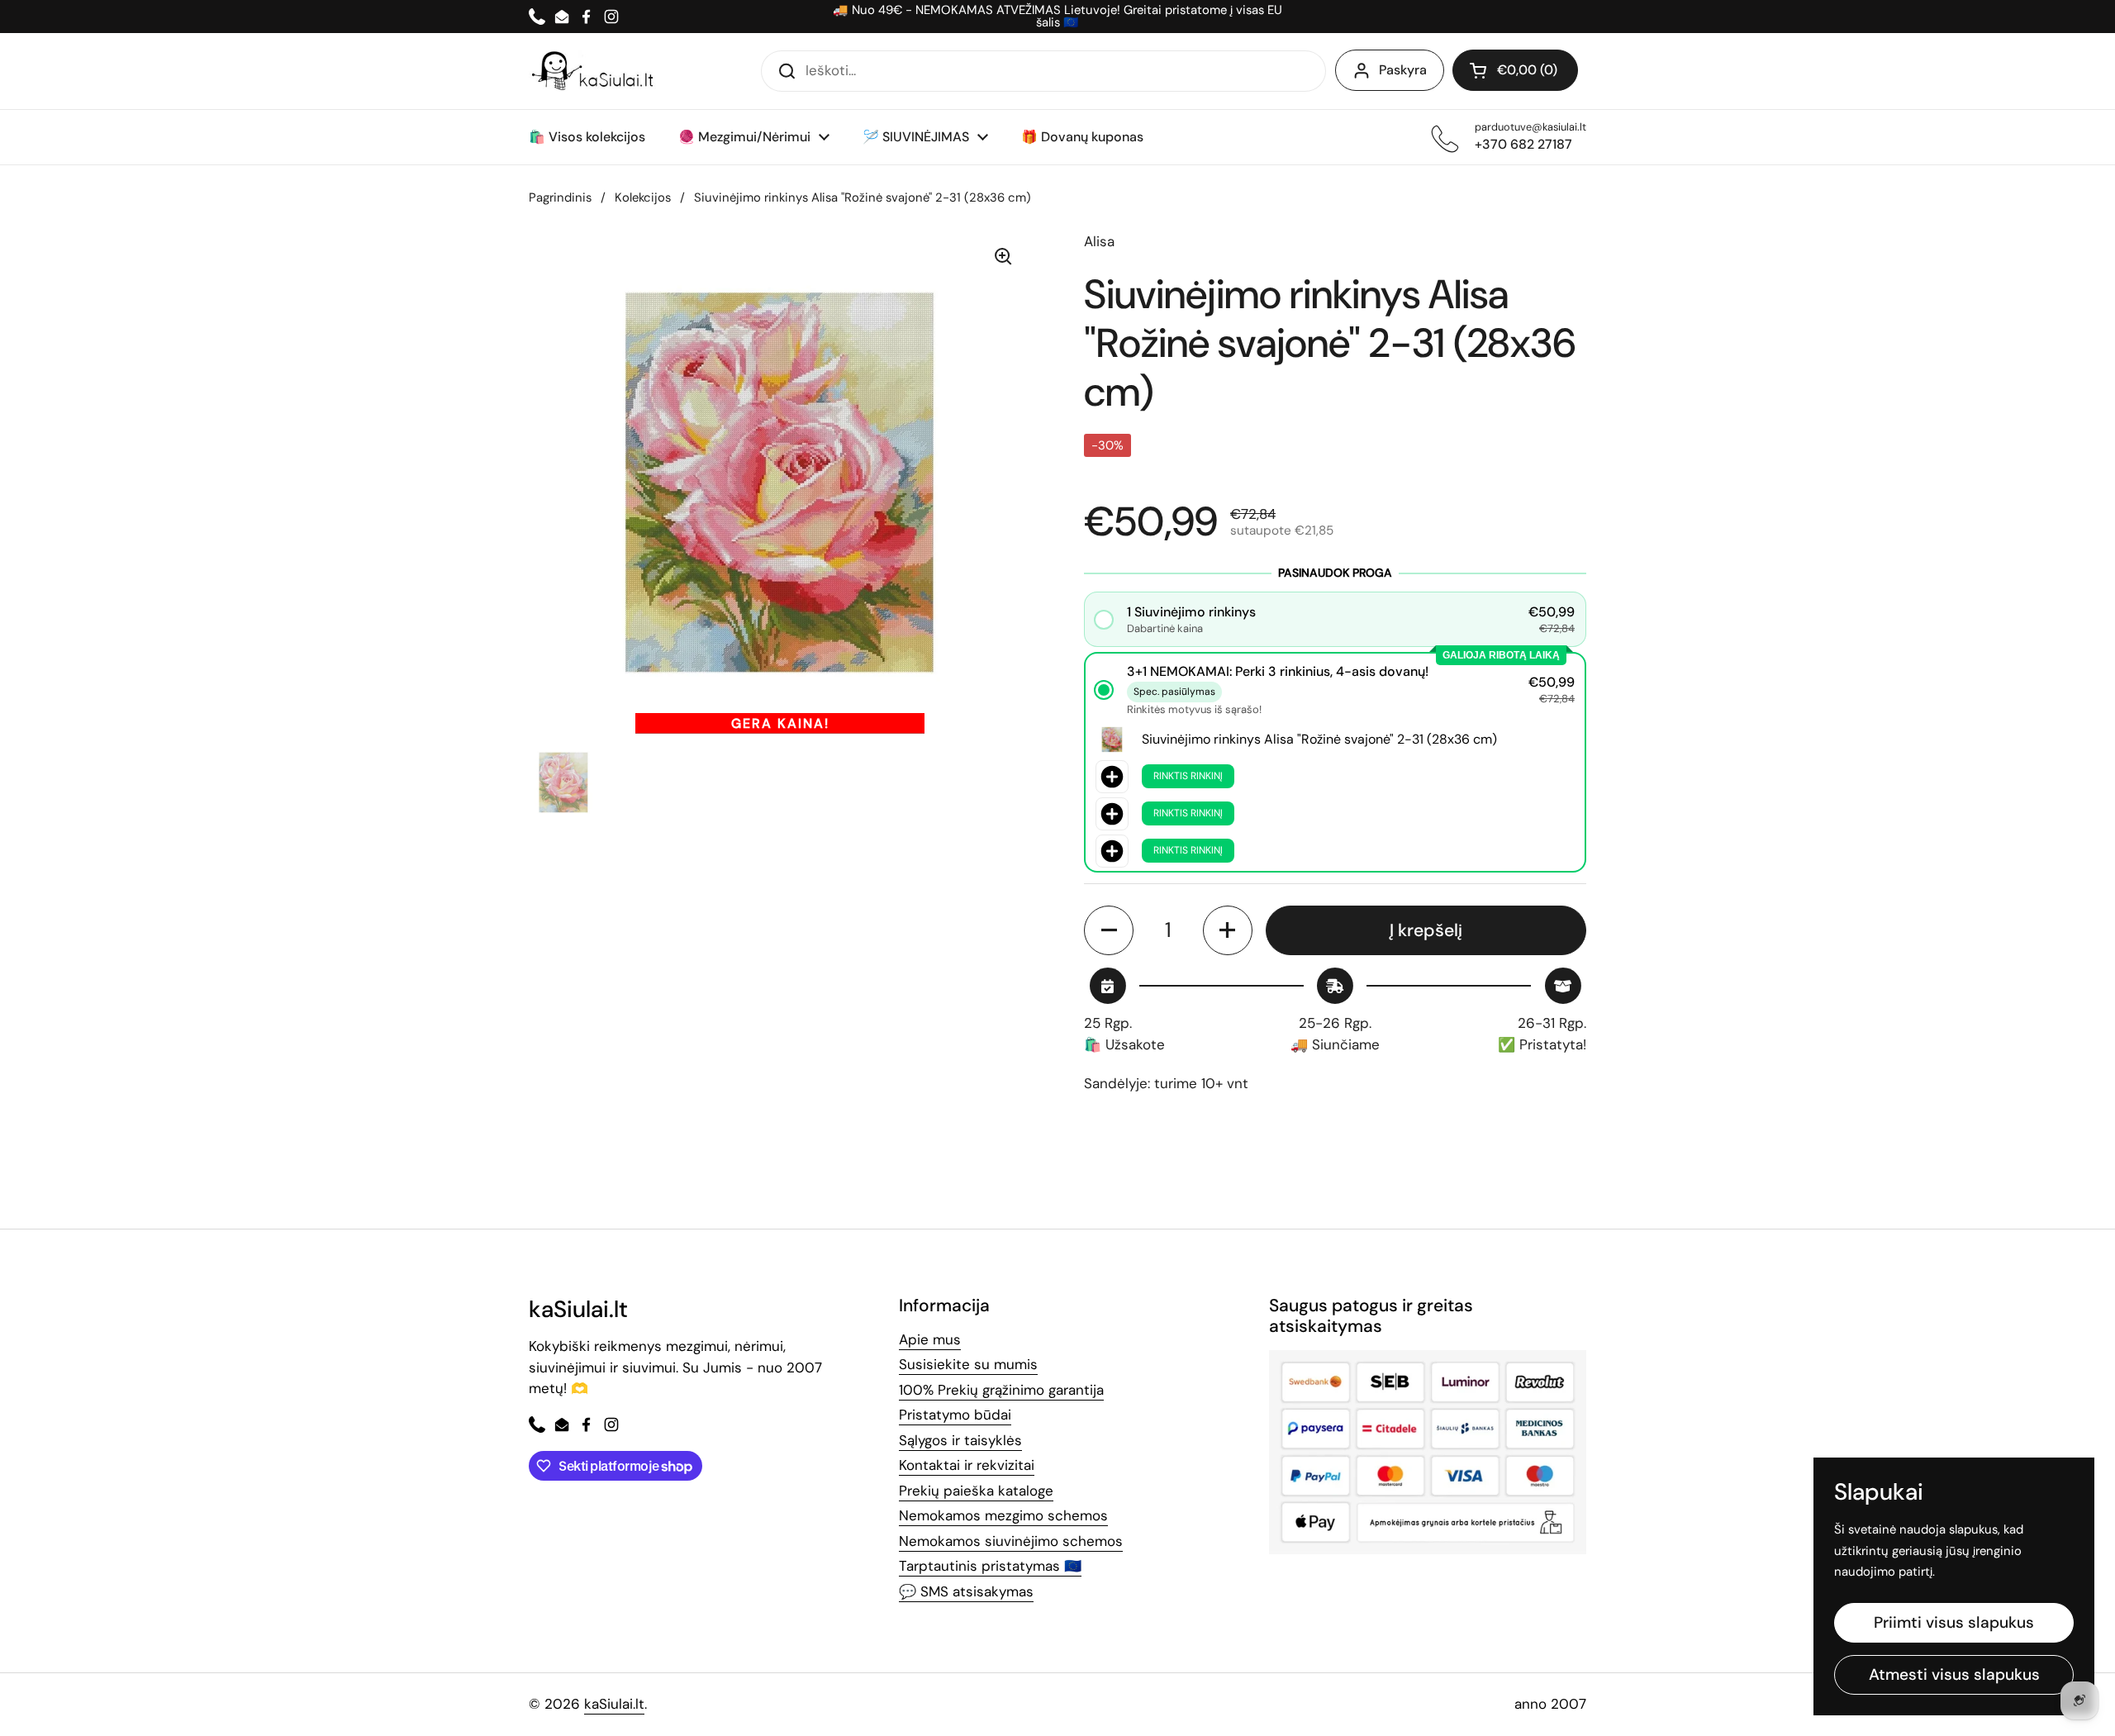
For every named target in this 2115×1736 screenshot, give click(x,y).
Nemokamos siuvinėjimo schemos (1011, 1541)
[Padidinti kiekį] (1228, 930)
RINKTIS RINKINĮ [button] (1188, 776)
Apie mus (930, 1339)
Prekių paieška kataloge (976, 1491)
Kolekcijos (643, 197)
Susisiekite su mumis (968, 1364)
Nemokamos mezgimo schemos (1003, 1515)
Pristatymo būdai (955, 1415)
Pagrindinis (560, 197)
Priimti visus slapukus (1954, 1622)
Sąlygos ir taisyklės (960, 1440)
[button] (1515, 70)
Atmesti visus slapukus (1954, 1674)
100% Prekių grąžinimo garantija (1001, 1390)
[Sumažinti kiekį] (1109, 930)
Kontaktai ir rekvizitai (967, 1465)
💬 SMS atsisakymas (966, 1591)
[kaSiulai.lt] (595, 71)
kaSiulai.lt (614, 1704)
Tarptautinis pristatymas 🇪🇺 (990, 1566)
